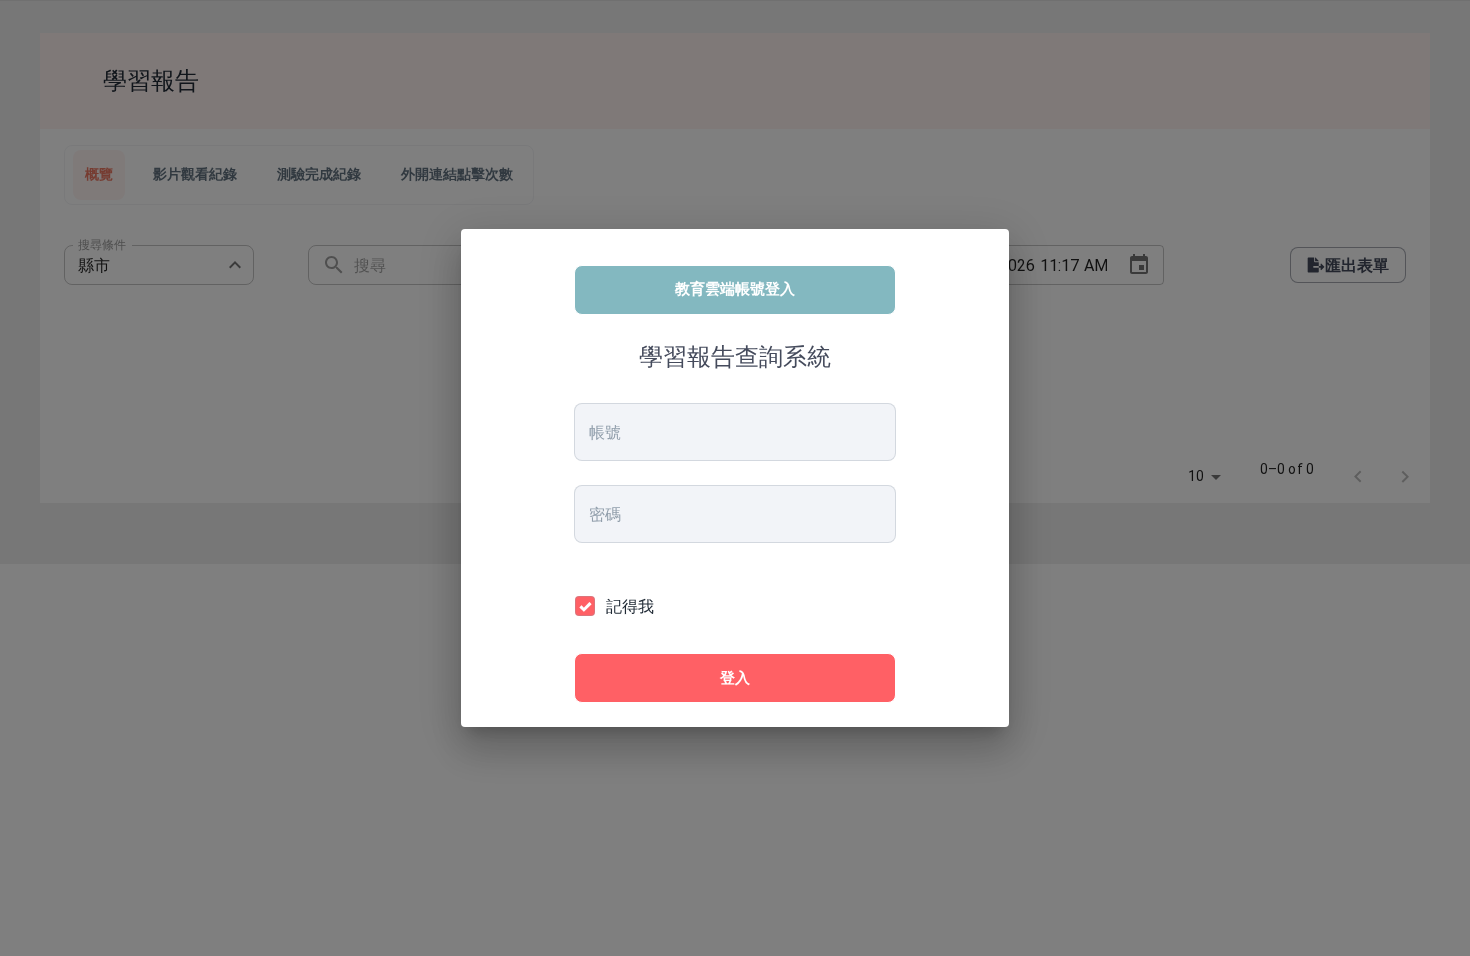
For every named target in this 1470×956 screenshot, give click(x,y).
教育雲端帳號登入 (735, 288)
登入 (735, 677)
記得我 (630, 606)
